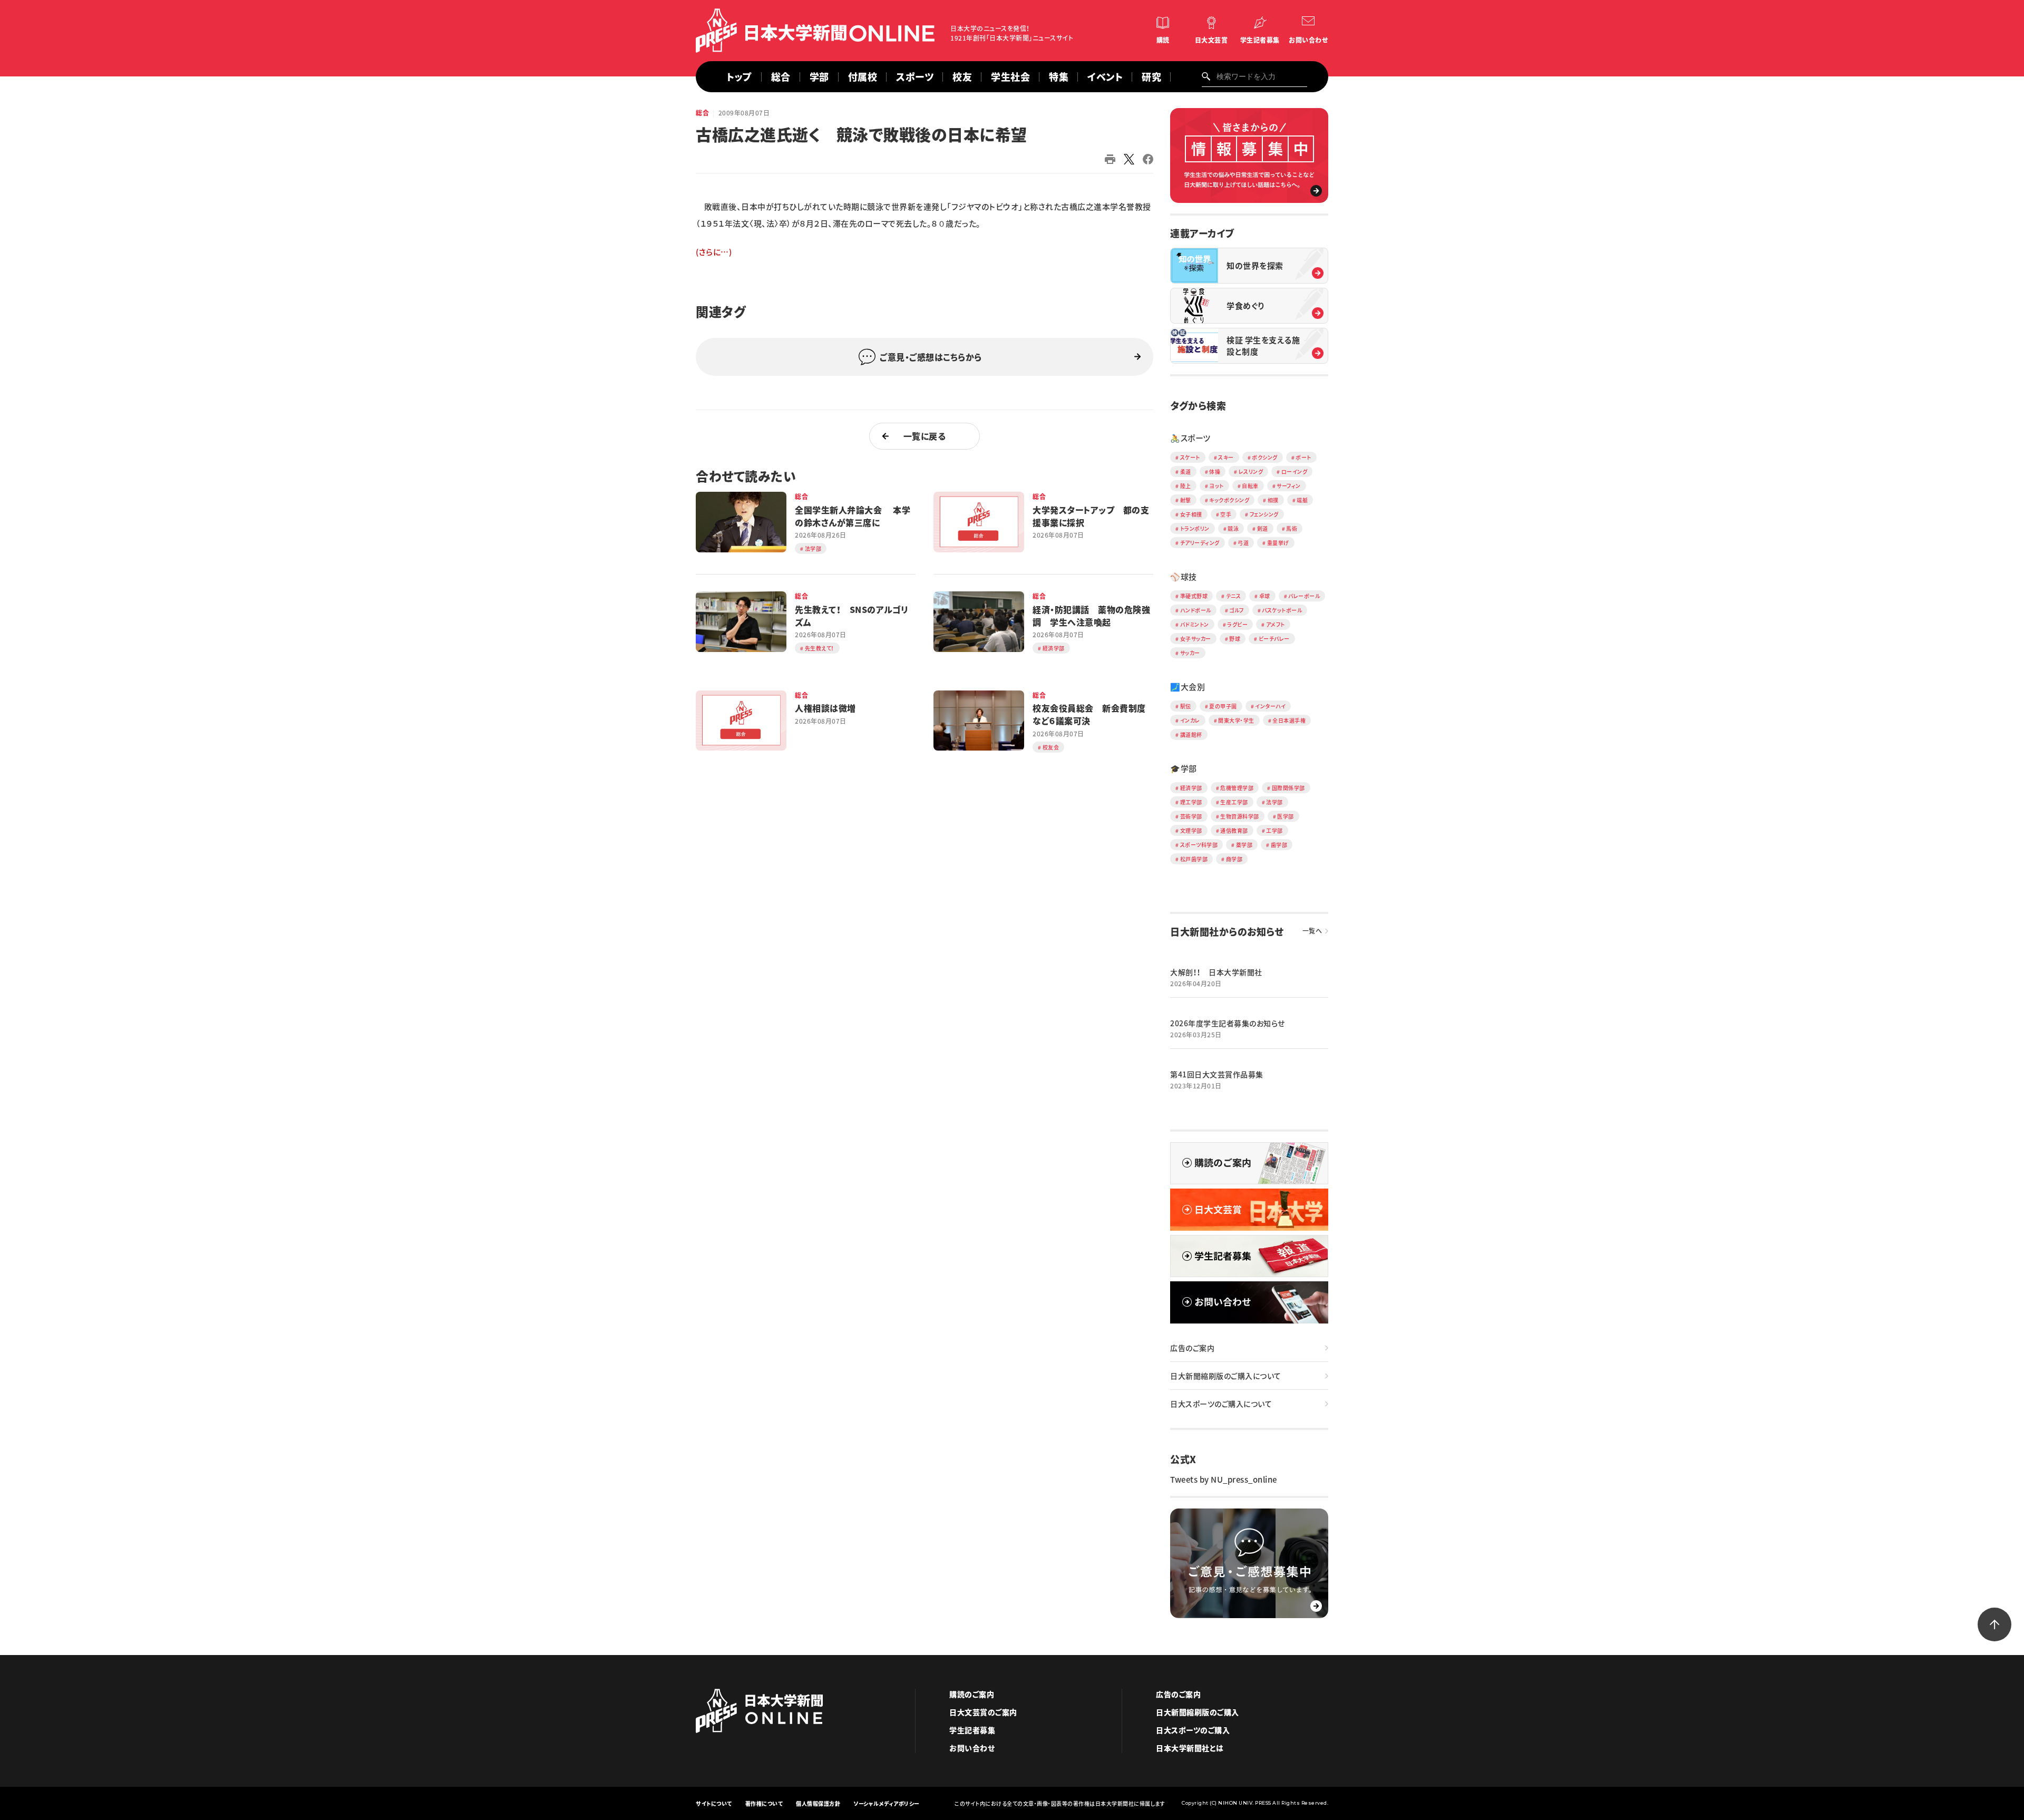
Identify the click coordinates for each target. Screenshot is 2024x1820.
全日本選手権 (1289, 720)
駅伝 (1186, 706)
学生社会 (1010, 77)
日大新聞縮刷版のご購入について (1226, 1376)
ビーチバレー (1274, 639)
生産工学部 (1234, 802)
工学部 (1274, 830)
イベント (1105, 77)
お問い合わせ (1308, 40)
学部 (819, 77)
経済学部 (1191, 788)
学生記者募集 (1260, 40)
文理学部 (1191, 830)
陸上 (1186, 486)
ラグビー (1237, 624)
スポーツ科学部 (1199, 845)
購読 (1163, 40)
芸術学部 (1191, 816)
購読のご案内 (972, 1694)
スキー (1226, 457)
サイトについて (714, 1803)
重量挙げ (1278, 543)
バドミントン (1195, 624)
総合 (781, 77)
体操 (1215, 471)
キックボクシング (1229, 500)
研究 (1151, 77)
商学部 (1234, 859)
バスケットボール (1282, 610)
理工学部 (1191, 802)
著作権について (764, 1803)
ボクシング (1265, 457)
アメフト (1276, 624)
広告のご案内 (1192, 1348)
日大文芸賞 (1212, 40)
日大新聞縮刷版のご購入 (1198, 1712)
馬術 (1292, 528)
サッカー (1190, 653)
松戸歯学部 (1194, 859)
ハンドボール (1196, 610)
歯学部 (1279, 845)
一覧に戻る (925, 436)
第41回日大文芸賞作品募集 (1217, 1074)
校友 (962, 77)
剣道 (1263, 528)
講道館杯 (1191, 734)
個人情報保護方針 (818, 1803)
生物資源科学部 (1240, 816)
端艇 (1302, 500)
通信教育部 (1234, 830)
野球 (1235, 639)
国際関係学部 (1288, 788)
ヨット (1217, 486)
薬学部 (1244, 845)
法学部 (1274, 802)
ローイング (1295, 471)
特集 (1059, 77)
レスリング (1251, 471)
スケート (1190, 457)
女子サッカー (1196, 639)
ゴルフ (1237, 610)
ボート (1303, 457)
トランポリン (1195, 528)
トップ (739, 77)
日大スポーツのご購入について (1221, 1404)
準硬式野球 (1194, 596)
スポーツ (915, 77)
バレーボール (1304, 596)
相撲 (1273, 500)
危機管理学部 (1237, 788)
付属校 (863, 77)
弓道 (1243, 543)
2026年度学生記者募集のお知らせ (1228, 1023)
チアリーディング (1200, 543)
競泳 (1233, 528)
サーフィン (1289, 486)
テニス (1234, 596)
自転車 (1250, 486)
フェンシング (1264, 514)
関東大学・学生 (1236, 720)
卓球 (1265, 596)
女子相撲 (1191, 514)
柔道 (1186, 471)
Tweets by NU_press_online (1224, 1480)
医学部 (1286, 816)
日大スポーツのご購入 (1193, 1730)
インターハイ (1270, 706)
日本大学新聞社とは (1190, 1748)
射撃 (1186, 500)
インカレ (1190, 720)
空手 (1226, 514)
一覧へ (1312, 931)
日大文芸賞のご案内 (983, 1712)
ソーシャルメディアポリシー (887, 1803)
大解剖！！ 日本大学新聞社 (1216, 972)
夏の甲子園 (1223, 706)
